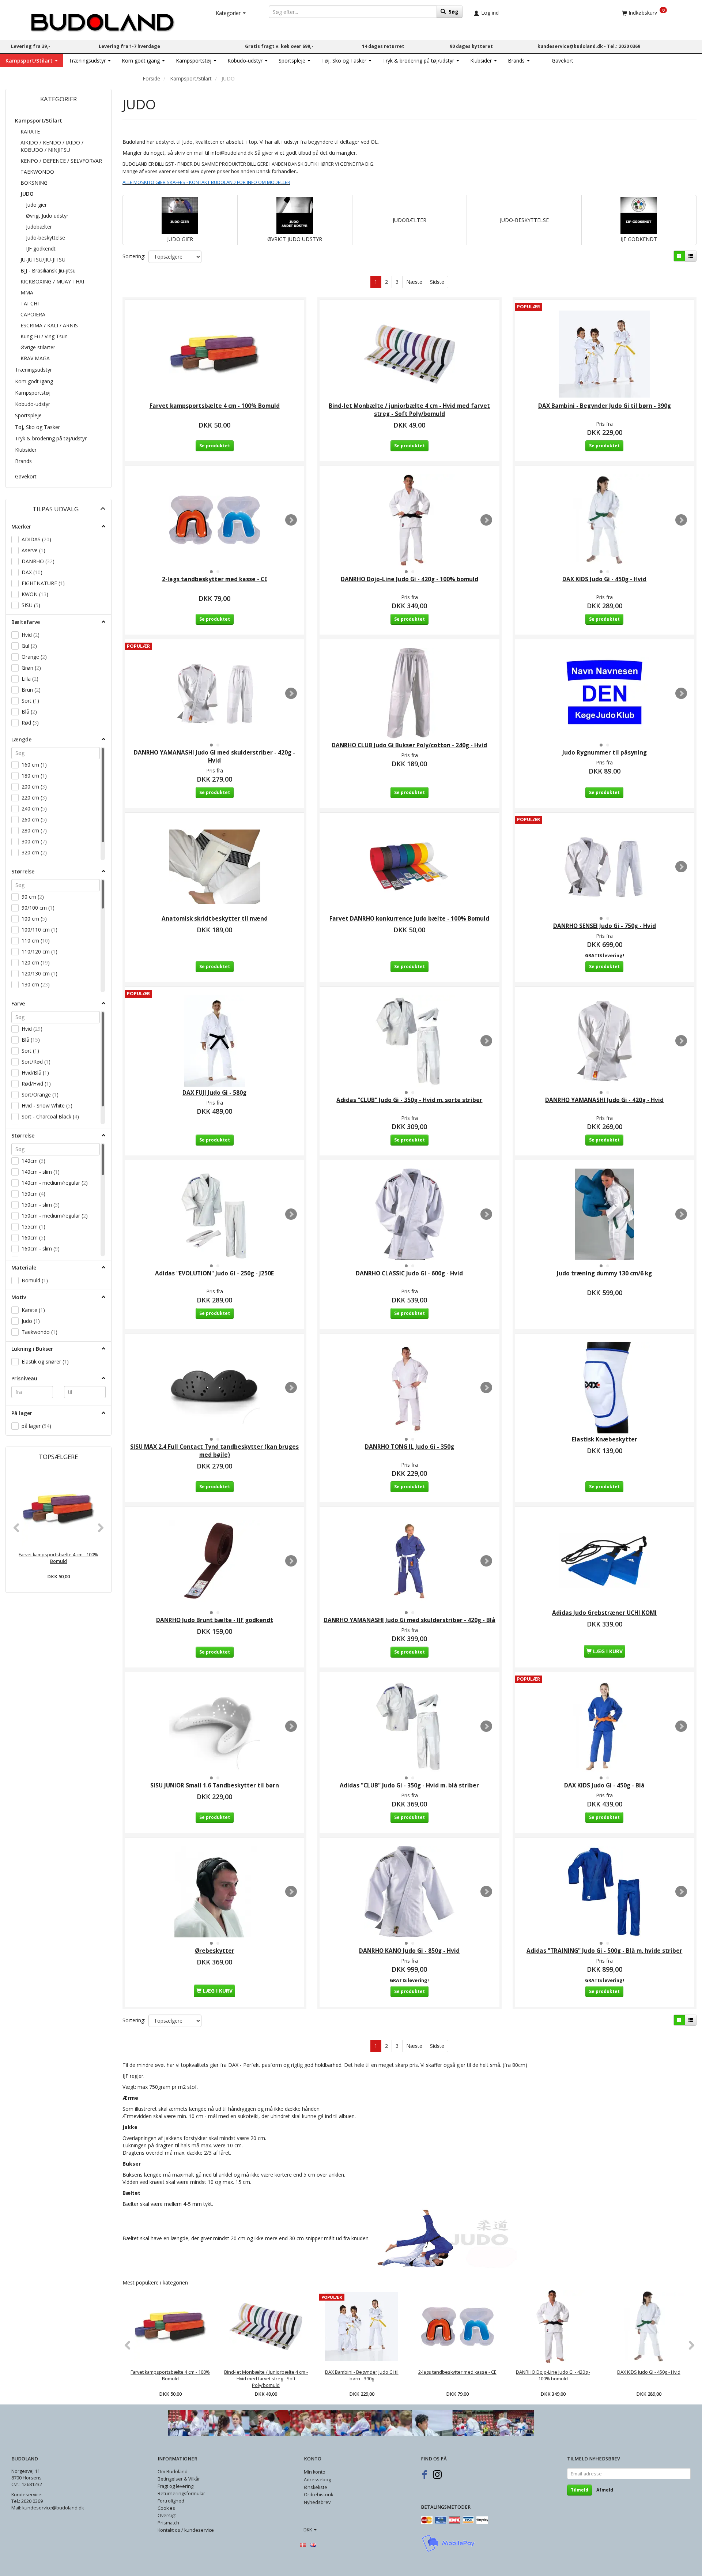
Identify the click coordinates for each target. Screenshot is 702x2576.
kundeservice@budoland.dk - (572, 46)
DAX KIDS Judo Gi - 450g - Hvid (604, 579)
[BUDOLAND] (102, 20)
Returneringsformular (181, 2494)
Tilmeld (580, 2490)
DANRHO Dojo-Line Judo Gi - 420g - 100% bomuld (409, 579)
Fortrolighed (171, 2501)
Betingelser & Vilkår (179, 2479)
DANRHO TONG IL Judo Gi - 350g (409, 1447)
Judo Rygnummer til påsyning (605, 753)
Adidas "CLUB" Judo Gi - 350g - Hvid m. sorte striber (409, 1100)
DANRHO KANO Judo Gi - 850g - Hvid (409, 1951)
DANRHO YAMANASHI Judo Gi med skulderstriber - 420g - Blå (409, 1620)
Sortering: (134, 256)
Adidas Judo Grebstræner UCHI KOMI (604, 1613)
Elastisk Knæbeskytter (605, 1439)
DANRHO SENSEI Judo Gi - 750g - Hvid (605, 926)
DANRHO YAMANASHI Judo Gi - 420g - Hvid (604, 1100)
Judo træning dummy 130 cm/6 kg (604, 1273)
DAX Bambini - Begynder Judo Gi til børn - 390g (605, 406)
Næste (414, 282)
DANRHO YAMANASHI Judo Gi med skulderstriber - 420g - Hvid (214, 757)
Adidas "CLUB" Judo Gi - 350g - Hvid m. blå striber (409, 1785)
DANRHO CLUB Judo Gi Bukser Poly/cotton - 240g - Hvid (409, 745)
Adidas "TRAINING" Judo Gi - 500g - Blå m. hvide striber (604, 1951)
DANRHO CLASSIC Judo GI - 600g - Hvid (409, 1273)
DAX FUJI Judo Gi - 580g (214, 1093)
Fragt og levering (175, 2486)
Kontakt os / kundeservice (186, 2530)
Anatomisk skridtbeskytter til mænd (215, 919)
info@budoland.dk (232, 153)
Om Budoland (173, 2472)
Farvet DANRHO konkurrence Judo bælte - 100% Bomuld (409, 919)
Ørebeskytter (215, 1951)
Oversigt (167, 2515)
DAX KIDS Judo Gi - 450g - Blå (604, 1785)
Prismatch (168, 2523)
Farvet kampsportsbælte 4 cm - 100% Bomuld (58, 1558)
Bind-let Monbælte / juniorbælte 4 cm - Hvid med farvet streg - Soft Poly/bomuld (409, 410)
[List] (691, 256)
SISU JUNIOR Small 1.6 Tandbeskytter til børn (215, 1785)
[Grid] (679, 256)
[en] (313, 2544)
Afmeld (605, 2490)
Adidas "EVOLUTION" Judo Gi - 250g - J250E (214, 1273)
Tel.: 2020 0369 (624, 46)
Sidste (437, 282)
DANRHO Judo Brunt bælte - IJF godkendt (215, 1620)
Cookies (166, 2508)
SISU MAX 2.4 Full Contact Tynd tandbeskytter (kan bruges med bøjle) (214, 1451)
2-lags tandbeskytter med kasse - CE (215, 579)
